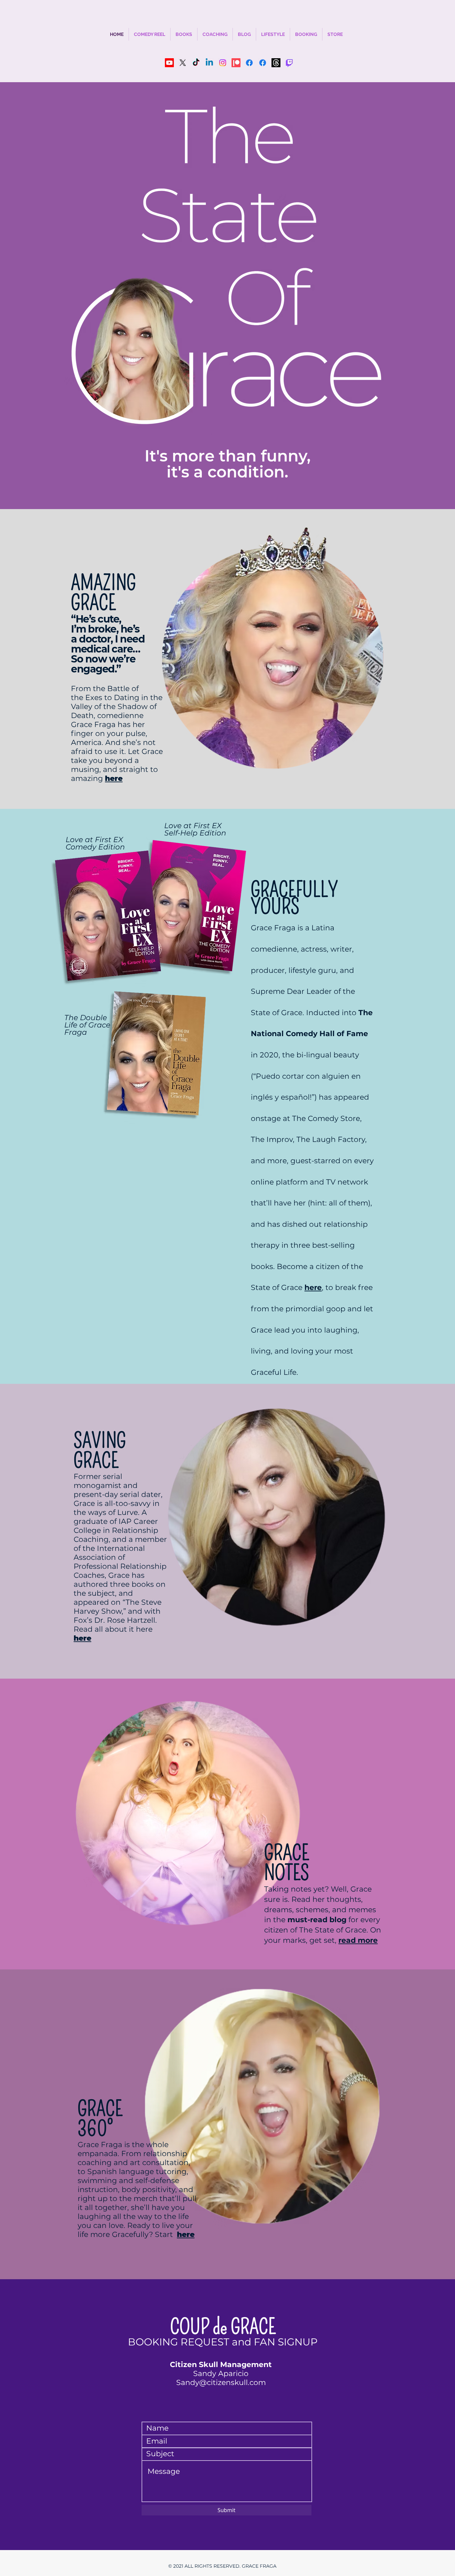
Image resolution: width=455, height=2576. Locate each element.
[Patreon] (236, 63)
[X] (183, 63)
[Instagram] (223, 63)
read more (358, 1940)
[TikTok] (196, 63)
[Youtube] (169, 63)
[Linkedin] (209, 63)
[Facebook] (249, 63)
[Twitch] (289, 63)
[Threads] (276, 63)
